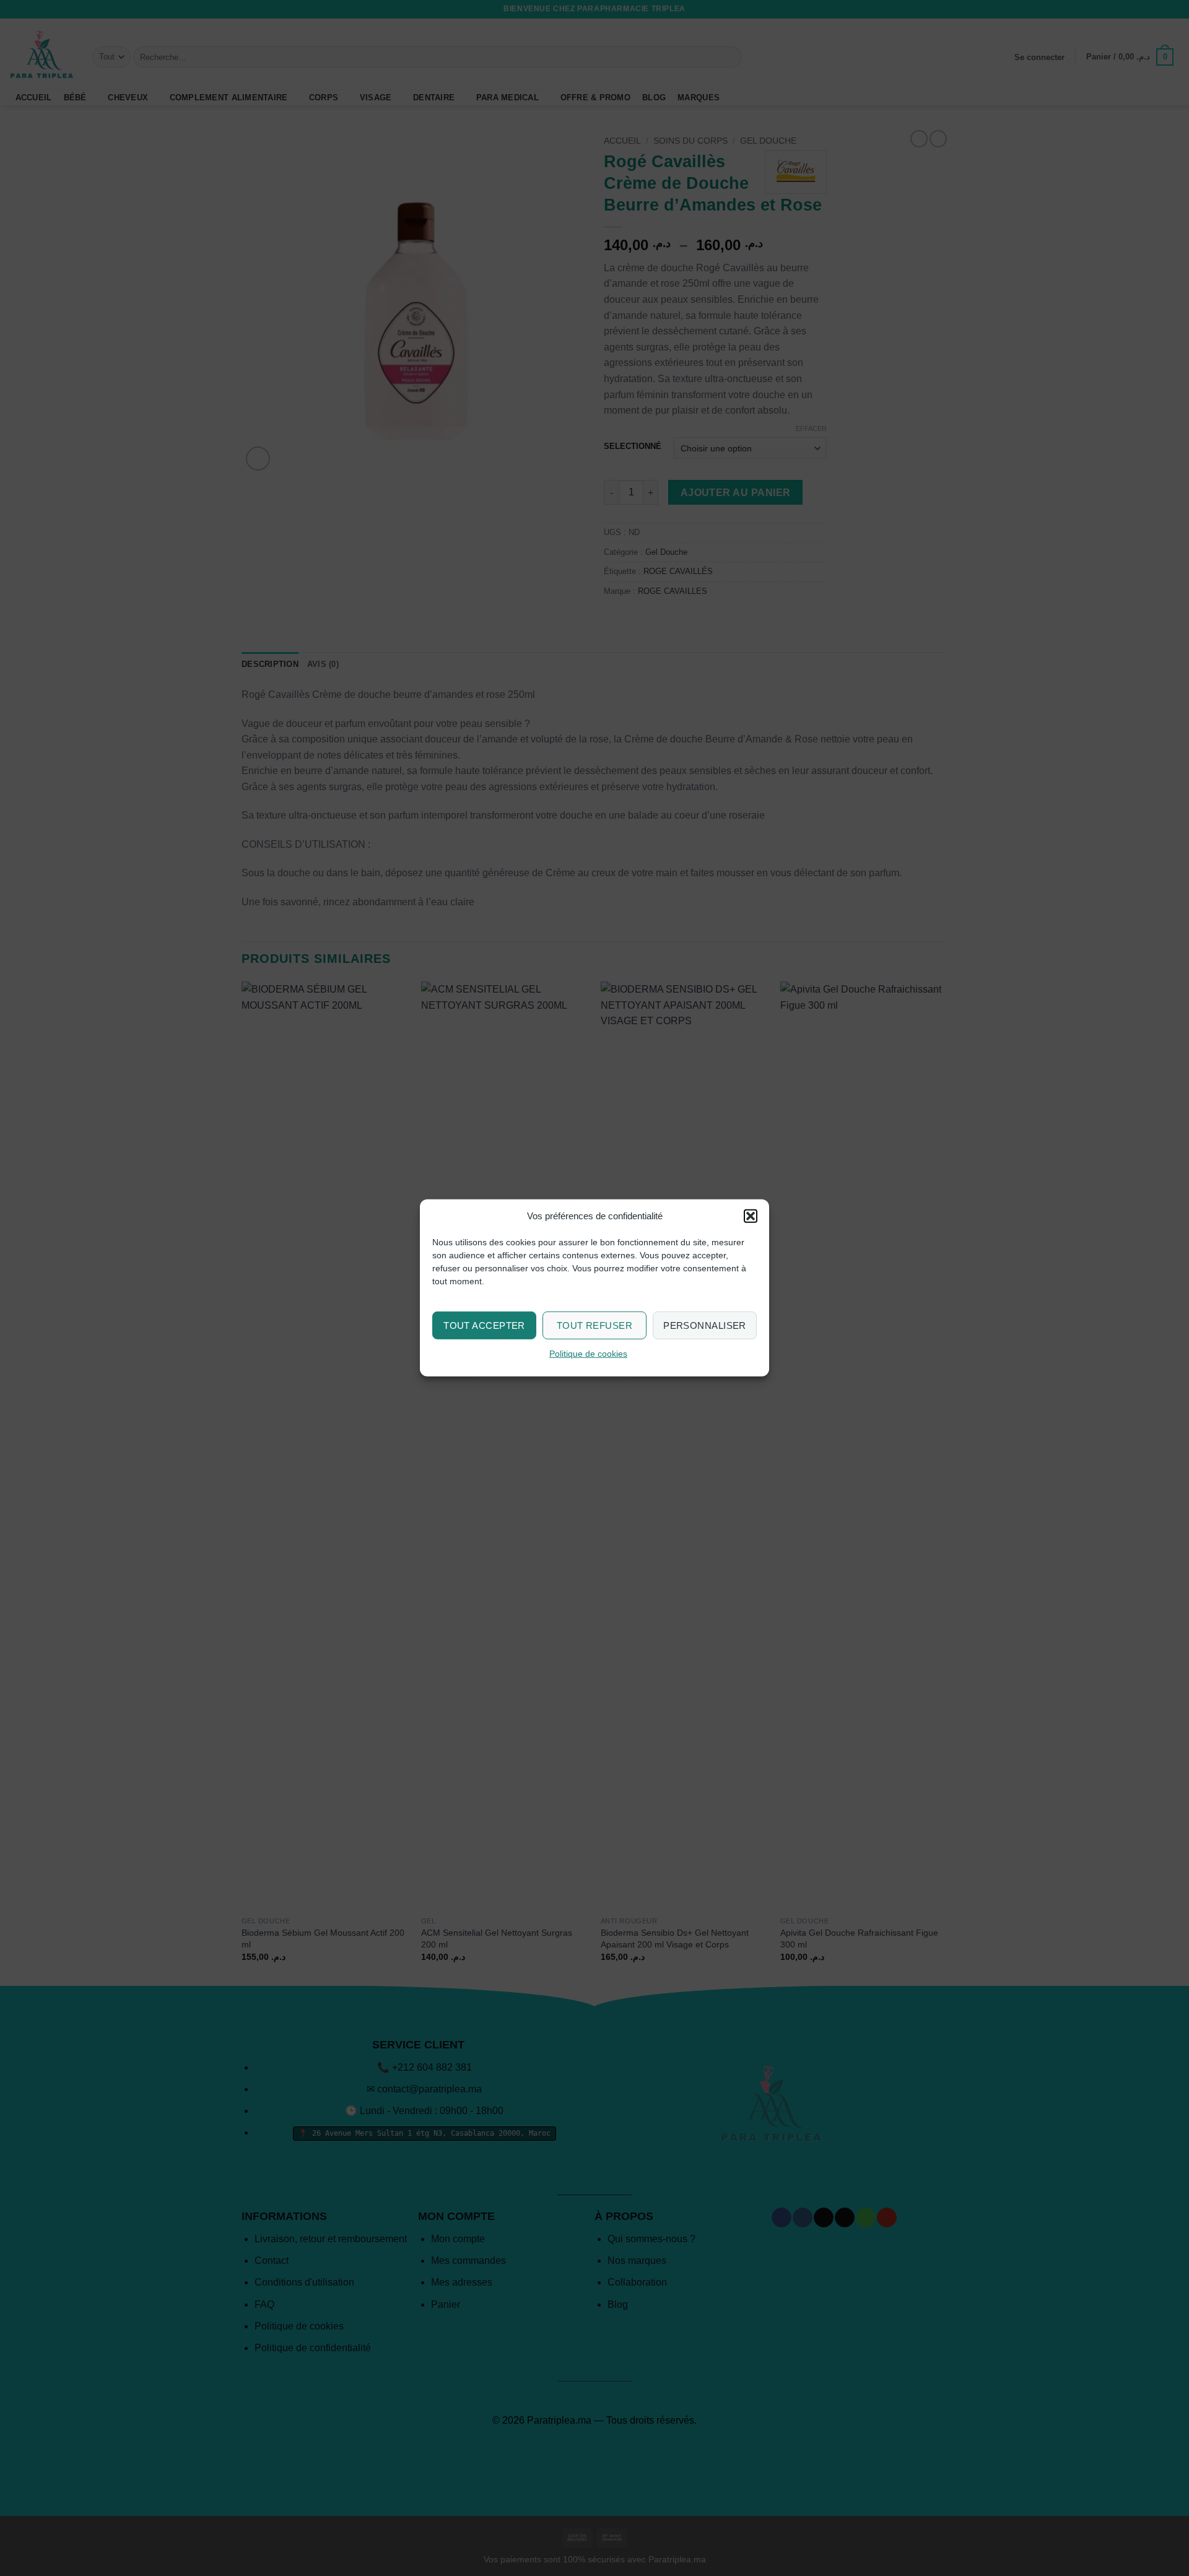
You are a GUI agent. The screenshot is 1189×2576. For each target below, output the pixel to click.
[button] (751, 1216)
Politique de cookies (588, 1354)
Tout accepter (484, 1325)
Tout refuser (594, 1325)
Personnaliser (705, 1325)
